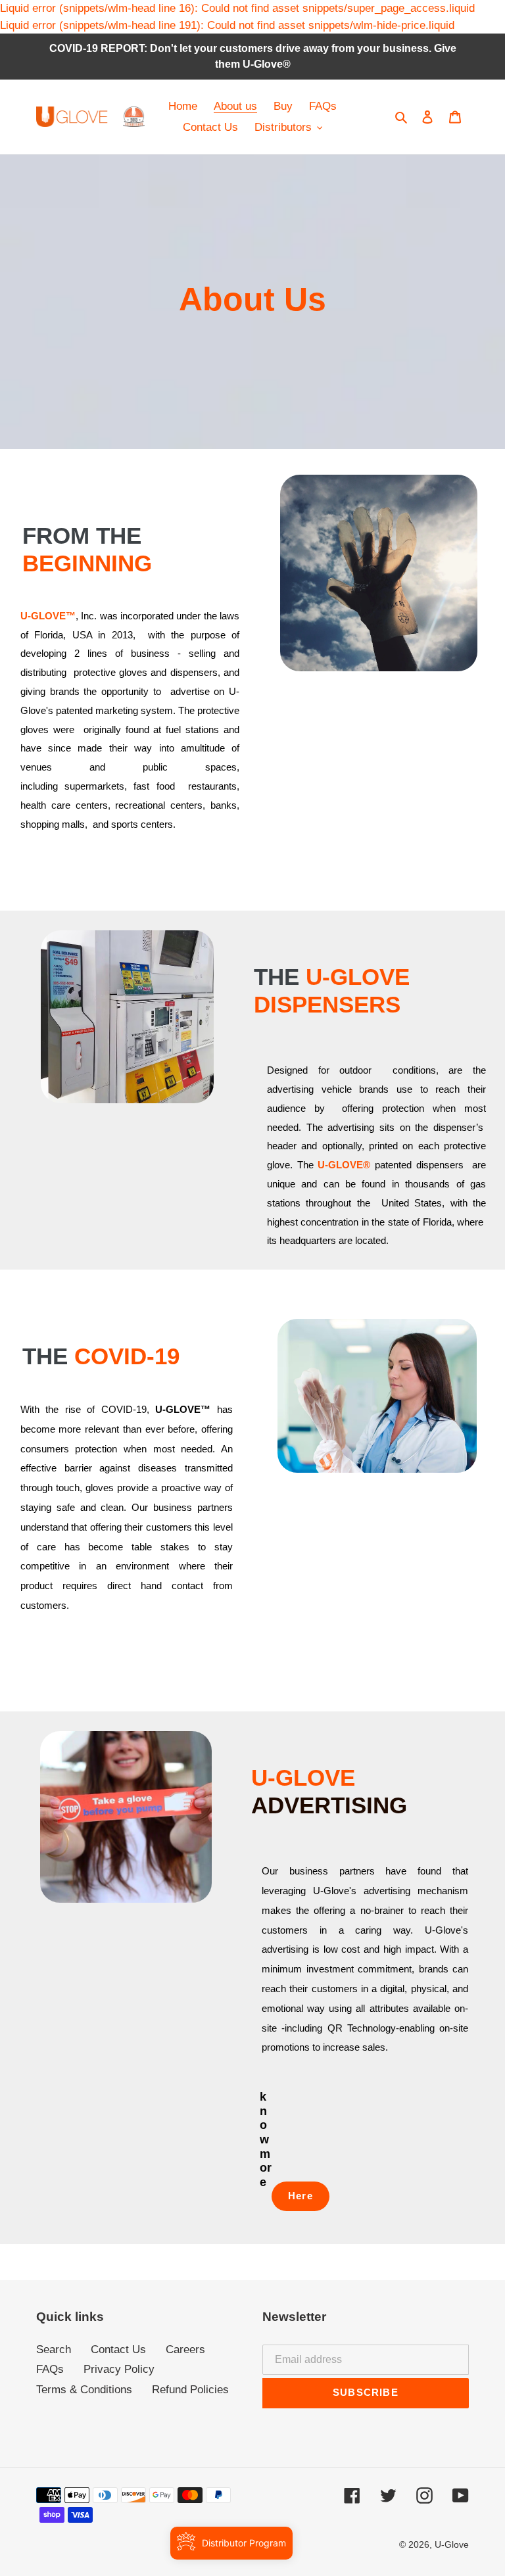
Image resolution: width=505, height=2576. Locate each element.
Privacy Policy (119, 2369)
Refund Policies (190, 2390)
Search (54, 2349)
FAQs (50, 2369)
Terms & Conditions (84, 2390)
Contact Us (118, 2349)
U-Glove (452, 2544)
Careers (185, 2349)
